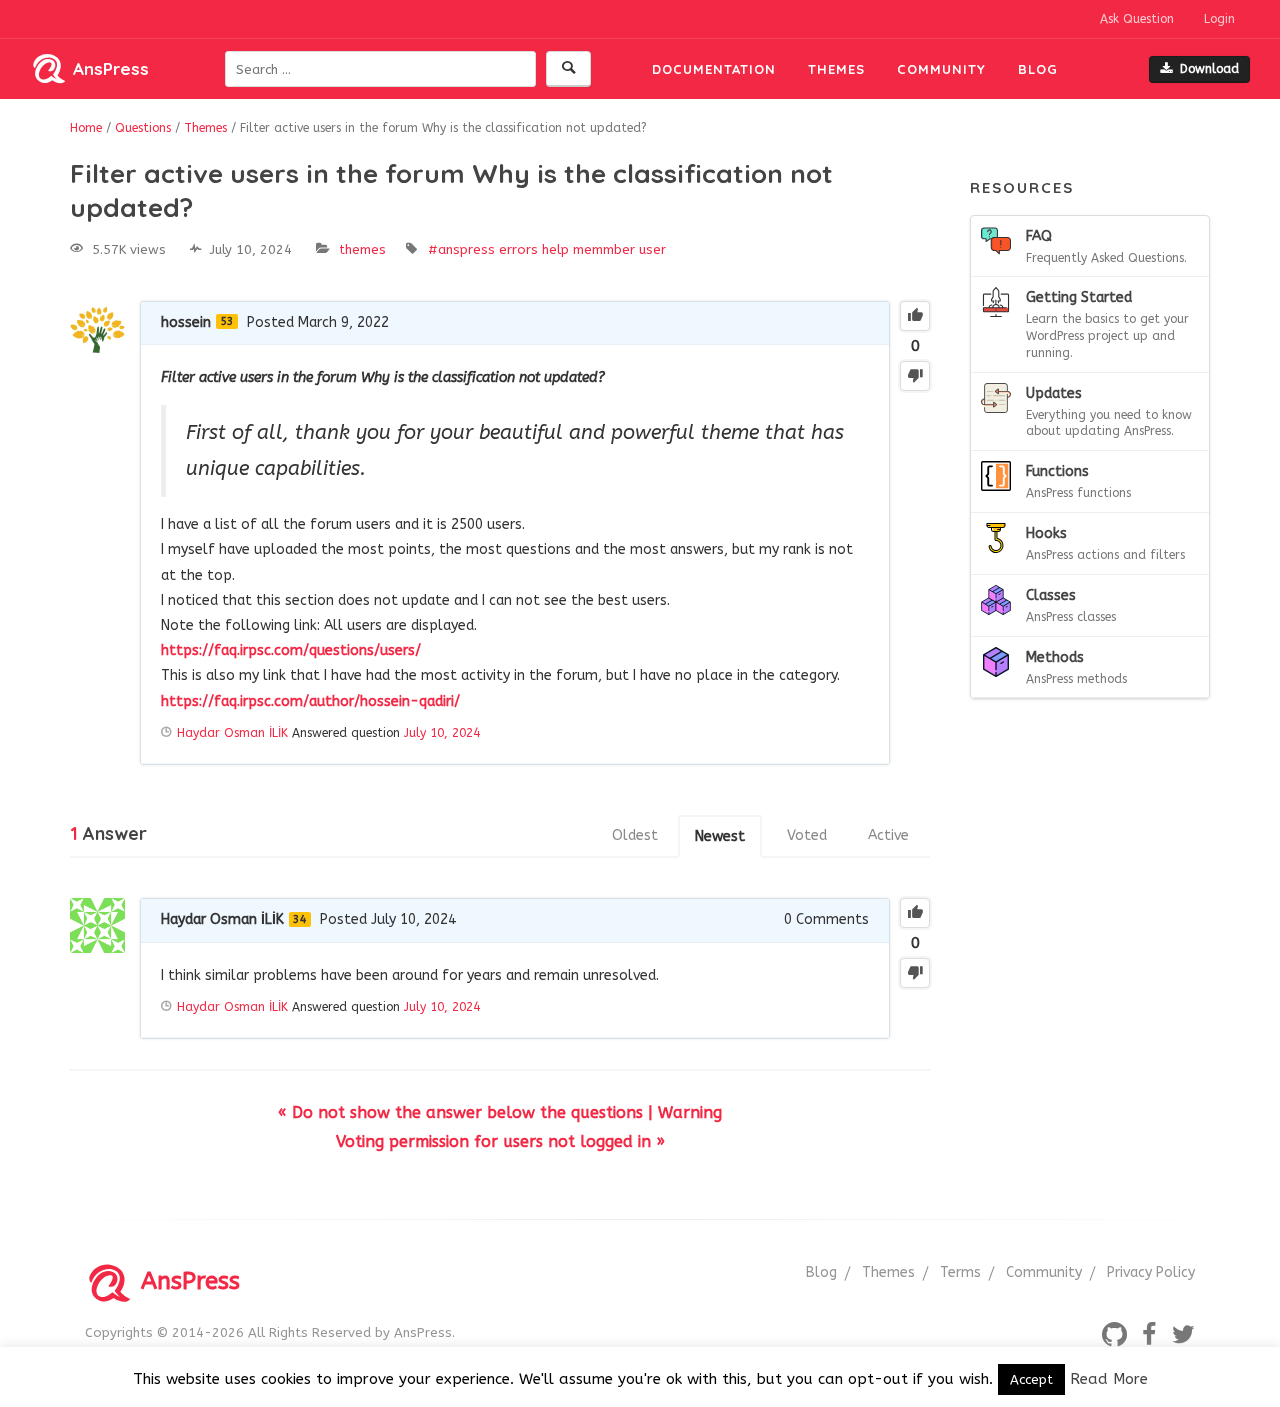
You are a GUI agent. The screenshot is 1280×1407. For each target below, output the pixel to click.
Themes (836, 69)
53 (227, 321)
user (652, 249)
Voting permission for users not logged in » (500, 1141)
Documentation (714, 69)
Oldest (635, 835)
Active (888, 835)
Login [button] (1219, 19)
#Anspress (461, 249)
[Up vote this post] (915, 316)
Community (941, 69)
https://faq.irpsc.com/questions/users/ (291, 650)
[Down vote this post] (915, 376)
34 (300, 919)
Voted (807, 835)
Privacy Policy (1151, 1272)
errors (518, 249)
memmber (604, 249)
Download (1209, 69)
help (555, 249)
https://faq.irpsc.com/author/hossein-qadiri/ (310, 701)
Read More (1109, 1379)
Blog (1038, 69)
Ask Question (1137, 19)
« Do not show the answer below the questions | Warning (500, 1112)
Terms (960, 1272)
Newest (720, 836)
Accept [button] (1031, 1379)
